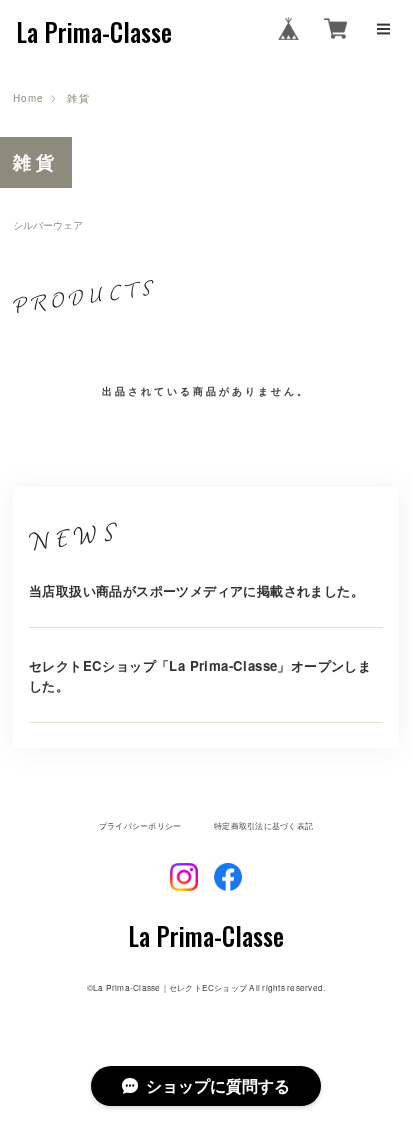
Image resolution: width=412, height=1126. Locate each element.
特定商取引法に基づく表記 (263, 826)
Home (28, 99)
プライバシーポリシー (140, 826)
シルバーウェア (48, 226)
